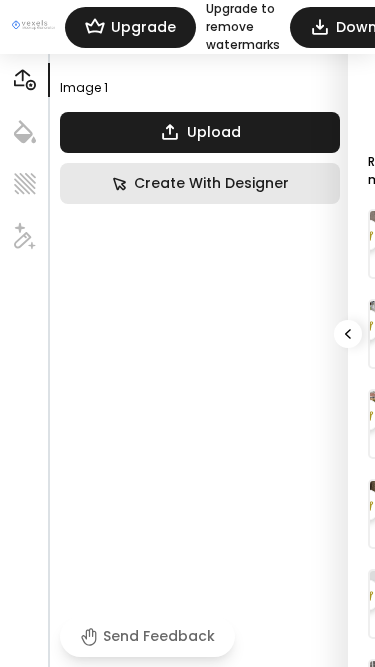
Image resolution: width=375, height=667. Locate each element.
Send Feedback (159, 636)
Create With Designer (211, 183)
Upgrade (143, 27)
